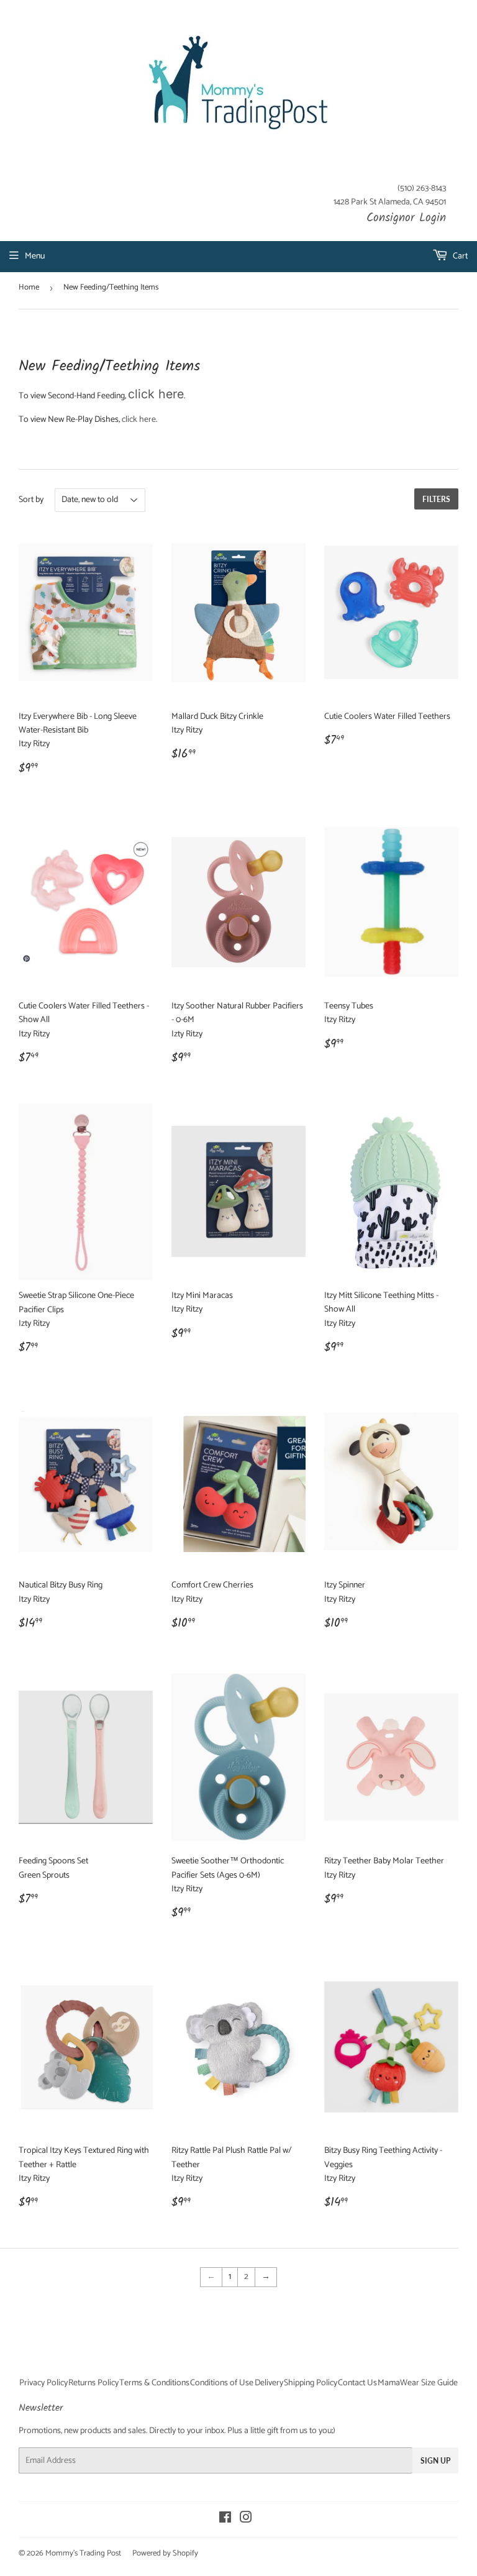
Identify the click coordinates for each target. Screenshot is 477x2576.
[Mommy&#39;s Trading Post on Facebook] (225, 2520)
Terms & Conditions (154, 2383)
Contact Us (357, 2383)
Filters (436, 499)
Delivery (269, 2383)
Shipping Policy (311, 2383)
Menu (35, 256)
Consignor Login (406, 218)
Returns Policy (93, 2383)
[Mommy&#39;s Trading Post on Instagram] (246, 2520)
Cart (459, 256)
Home (29, 287)
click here (156, 394)
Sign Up (435, 2461)
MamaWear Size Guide (418, 2383)
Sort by (31, 500)
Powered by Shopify (165, 2553)
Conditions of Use (222, 2383)
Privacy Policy (43, 2383)
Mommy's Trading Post (83, 2553)
